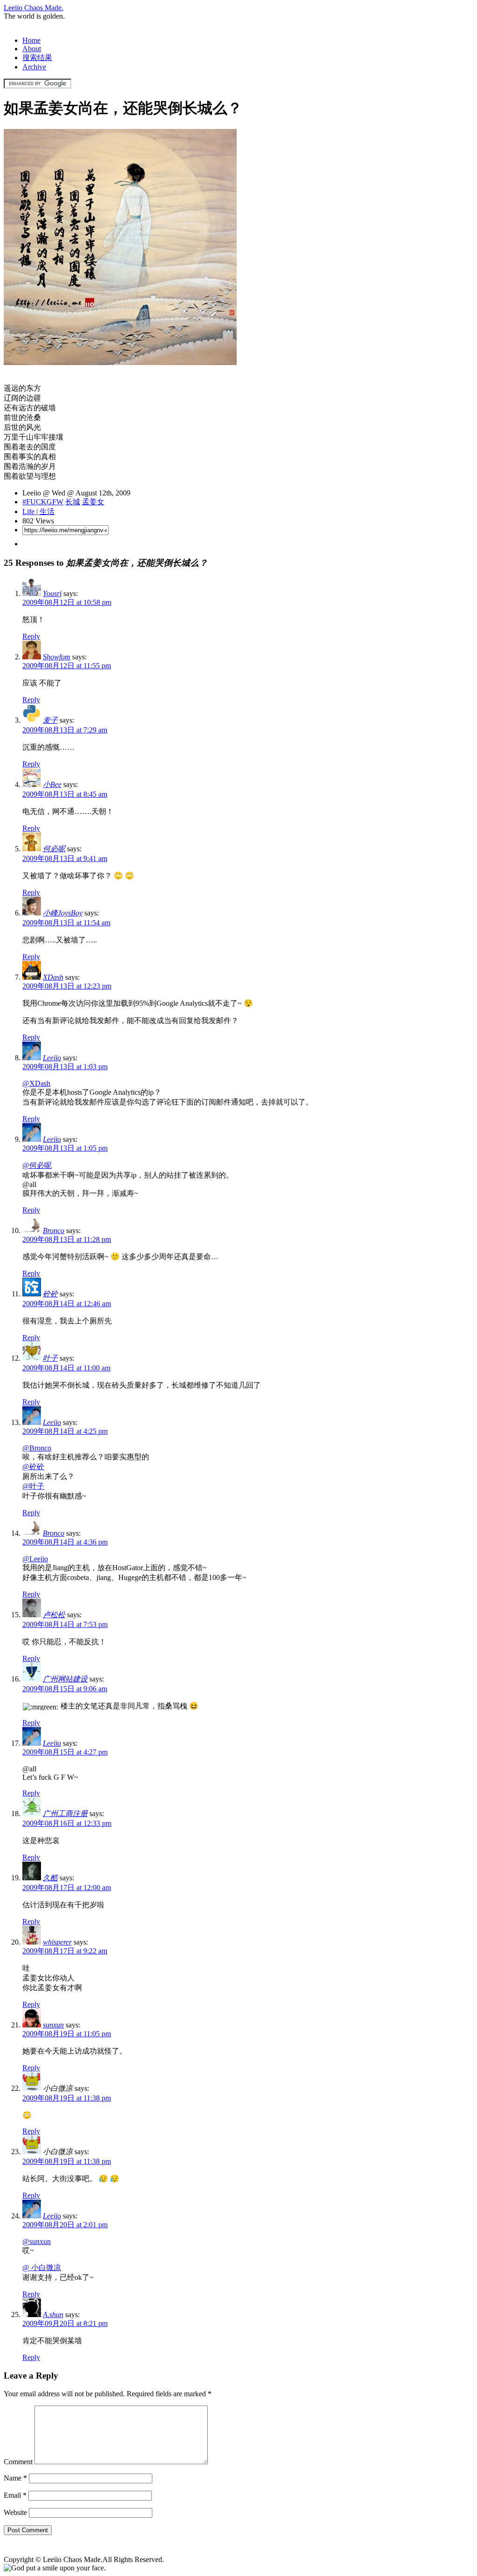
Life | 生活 (38, 512)
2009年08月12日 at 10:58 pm (67, 602)
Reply (31, 636)
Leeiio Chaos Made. (34, 8)
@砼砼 (33, 1467)
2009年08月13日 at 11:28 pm (67, 1239)
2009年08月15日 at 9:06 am (65, 1689)
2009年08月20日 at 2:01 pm (65, 2225)
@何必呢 (37, 1165)
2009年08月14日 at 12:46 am (67, 1304)
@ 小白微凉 (42, 2268)
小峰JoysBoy (63, 913)
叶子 (50, 1358)
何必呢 (54, 849)
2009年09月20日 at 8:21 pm (65, 2323)
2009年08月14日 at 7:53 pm (65, 1624)
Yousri (52, 593)
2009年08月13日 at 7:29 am (65, 730)
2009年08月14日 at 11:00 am (66, 1368)
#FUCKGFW (43, 502)
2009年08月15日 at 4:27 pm (65, 1752)
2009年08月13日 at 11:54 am (66, 923)
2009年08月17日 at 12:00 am (67, 1888)
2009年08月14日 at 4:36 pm (65, 1542)
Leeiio (52, 1058)
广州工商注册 (65, 1813)
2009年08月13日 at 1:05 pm (65, 1148)
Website (15, 2512)
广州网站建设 (65, 1679)
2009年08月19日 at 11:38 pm (67, 2098)
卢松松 (54, 1615)
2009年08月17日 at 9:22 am (65, 1951)
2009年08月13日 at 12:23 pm (67, 986)
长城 (73, 502)
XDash (53, 977)
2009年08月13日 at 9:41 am (65, 858)
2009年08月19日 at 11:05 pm (67, 2034)
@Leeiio (35, 1559)
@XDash (36, 1083)
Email (15, 2495)
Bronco (54, 1230)
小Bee (52, 784)
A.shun (53, 2315)
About (32, 49)
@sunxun (37, 2241)
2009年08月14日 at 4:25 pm (65, 1431)
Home (31, 40)
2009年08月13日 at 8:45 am (65, 794)
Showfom (57, 657)
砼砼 (50, 1294)
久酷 (50, 1878)
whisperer (57, 1942)
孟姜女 (93, 502)
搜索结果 (37, 58)
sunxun (53, 2025)
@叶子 (33, 1486)
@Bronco (37, 1448)
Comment (18, 2462)
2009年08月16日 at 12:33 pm (67, 1823)
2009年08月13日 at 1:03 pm (65, 1067)
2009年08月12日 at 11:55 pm (67, 666)
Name (15, 2478)
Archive (34, 67)
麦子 (50, 720)
